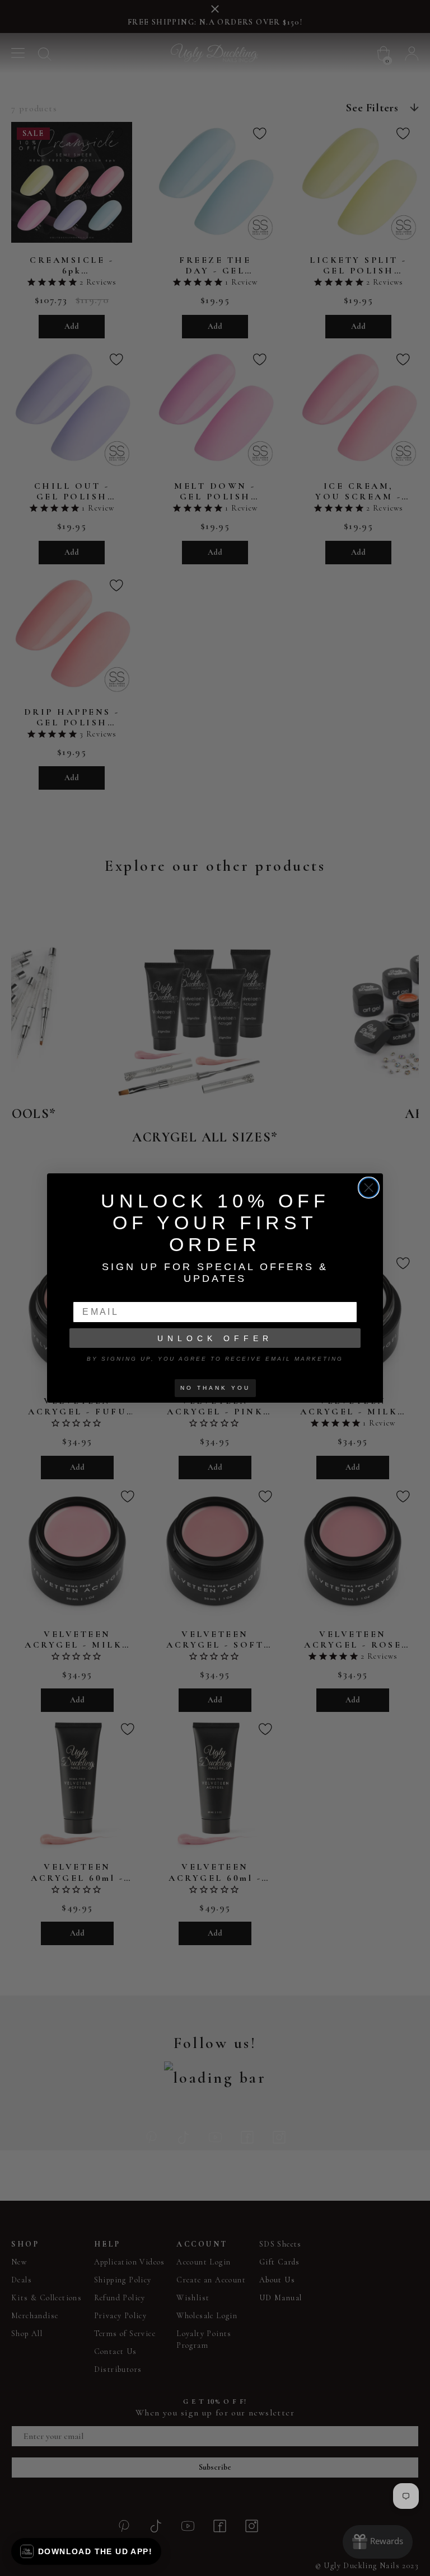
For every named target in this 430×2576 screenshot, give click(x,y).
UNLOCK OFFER (215, 1338)
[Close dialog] (369, 1188)
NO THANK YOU (215, 1388)
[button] (86, 2551)
